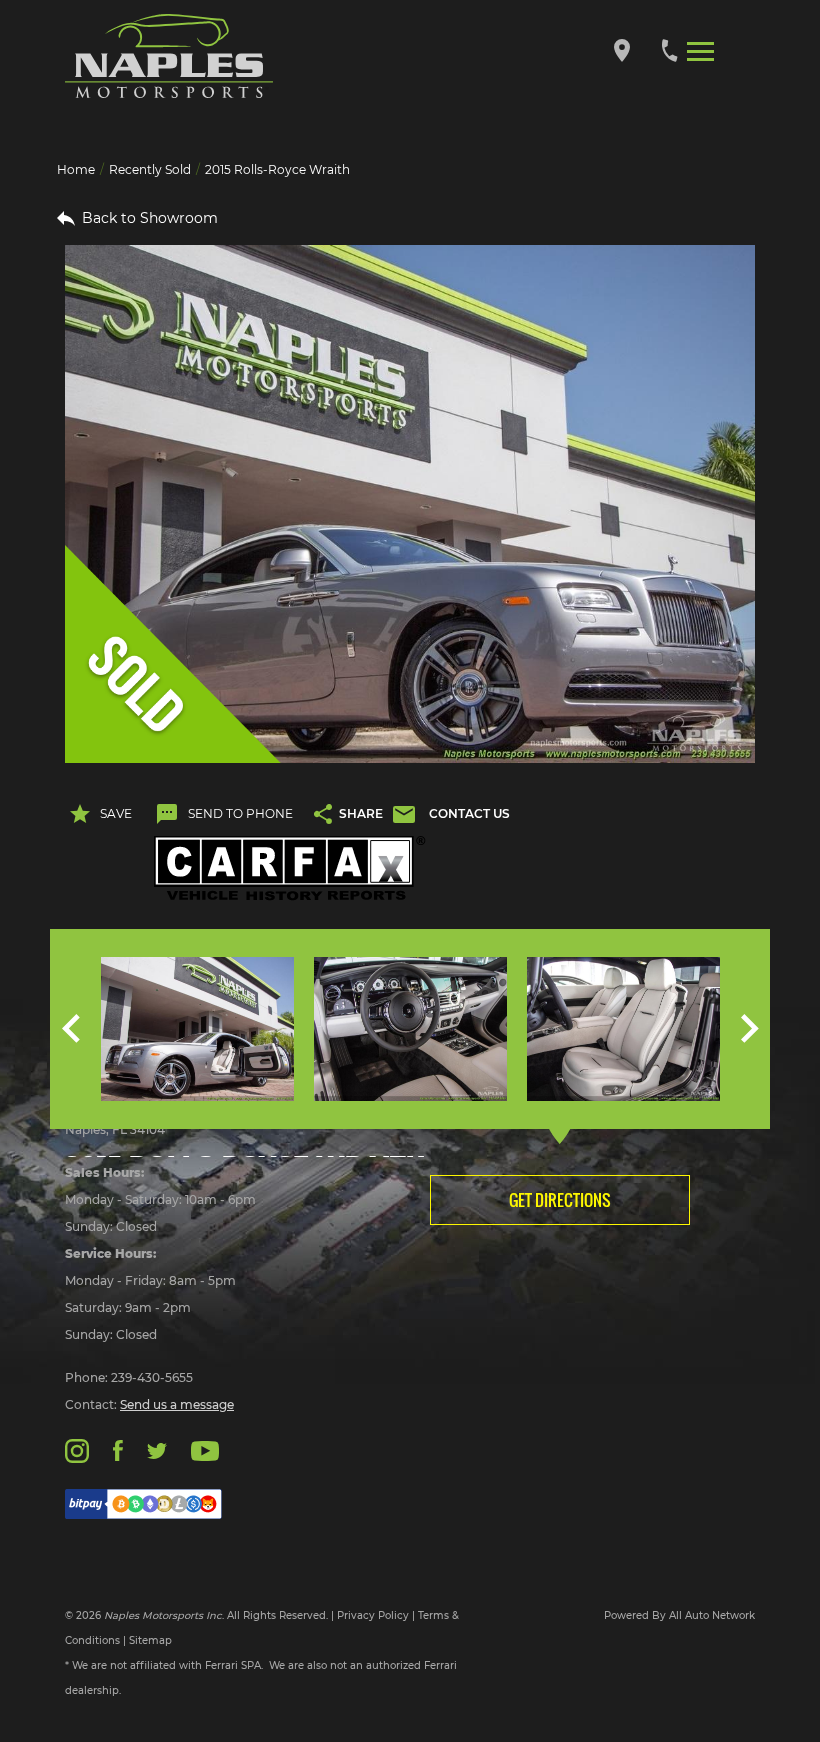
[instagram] (77, 1449)
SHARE (361, 813)
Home (76, 169)
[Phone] (669, 49)
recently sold (150, 169)
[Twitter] (157, 1449)
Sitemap (150, 1640)
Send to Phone (240, 813)
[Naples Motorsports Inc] (169, 56)
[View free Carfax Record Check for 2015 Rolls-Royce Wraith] (290, 868)
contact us (469, 813)
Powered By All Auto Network (679, 1615)
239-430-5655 (152, 1377)
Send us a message (177, 1404)
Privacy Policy (373, 1615)
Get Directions (560, 1200)
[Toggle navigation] (700, 50)
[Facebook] (117, 1449)
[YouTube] (205, 1449)
